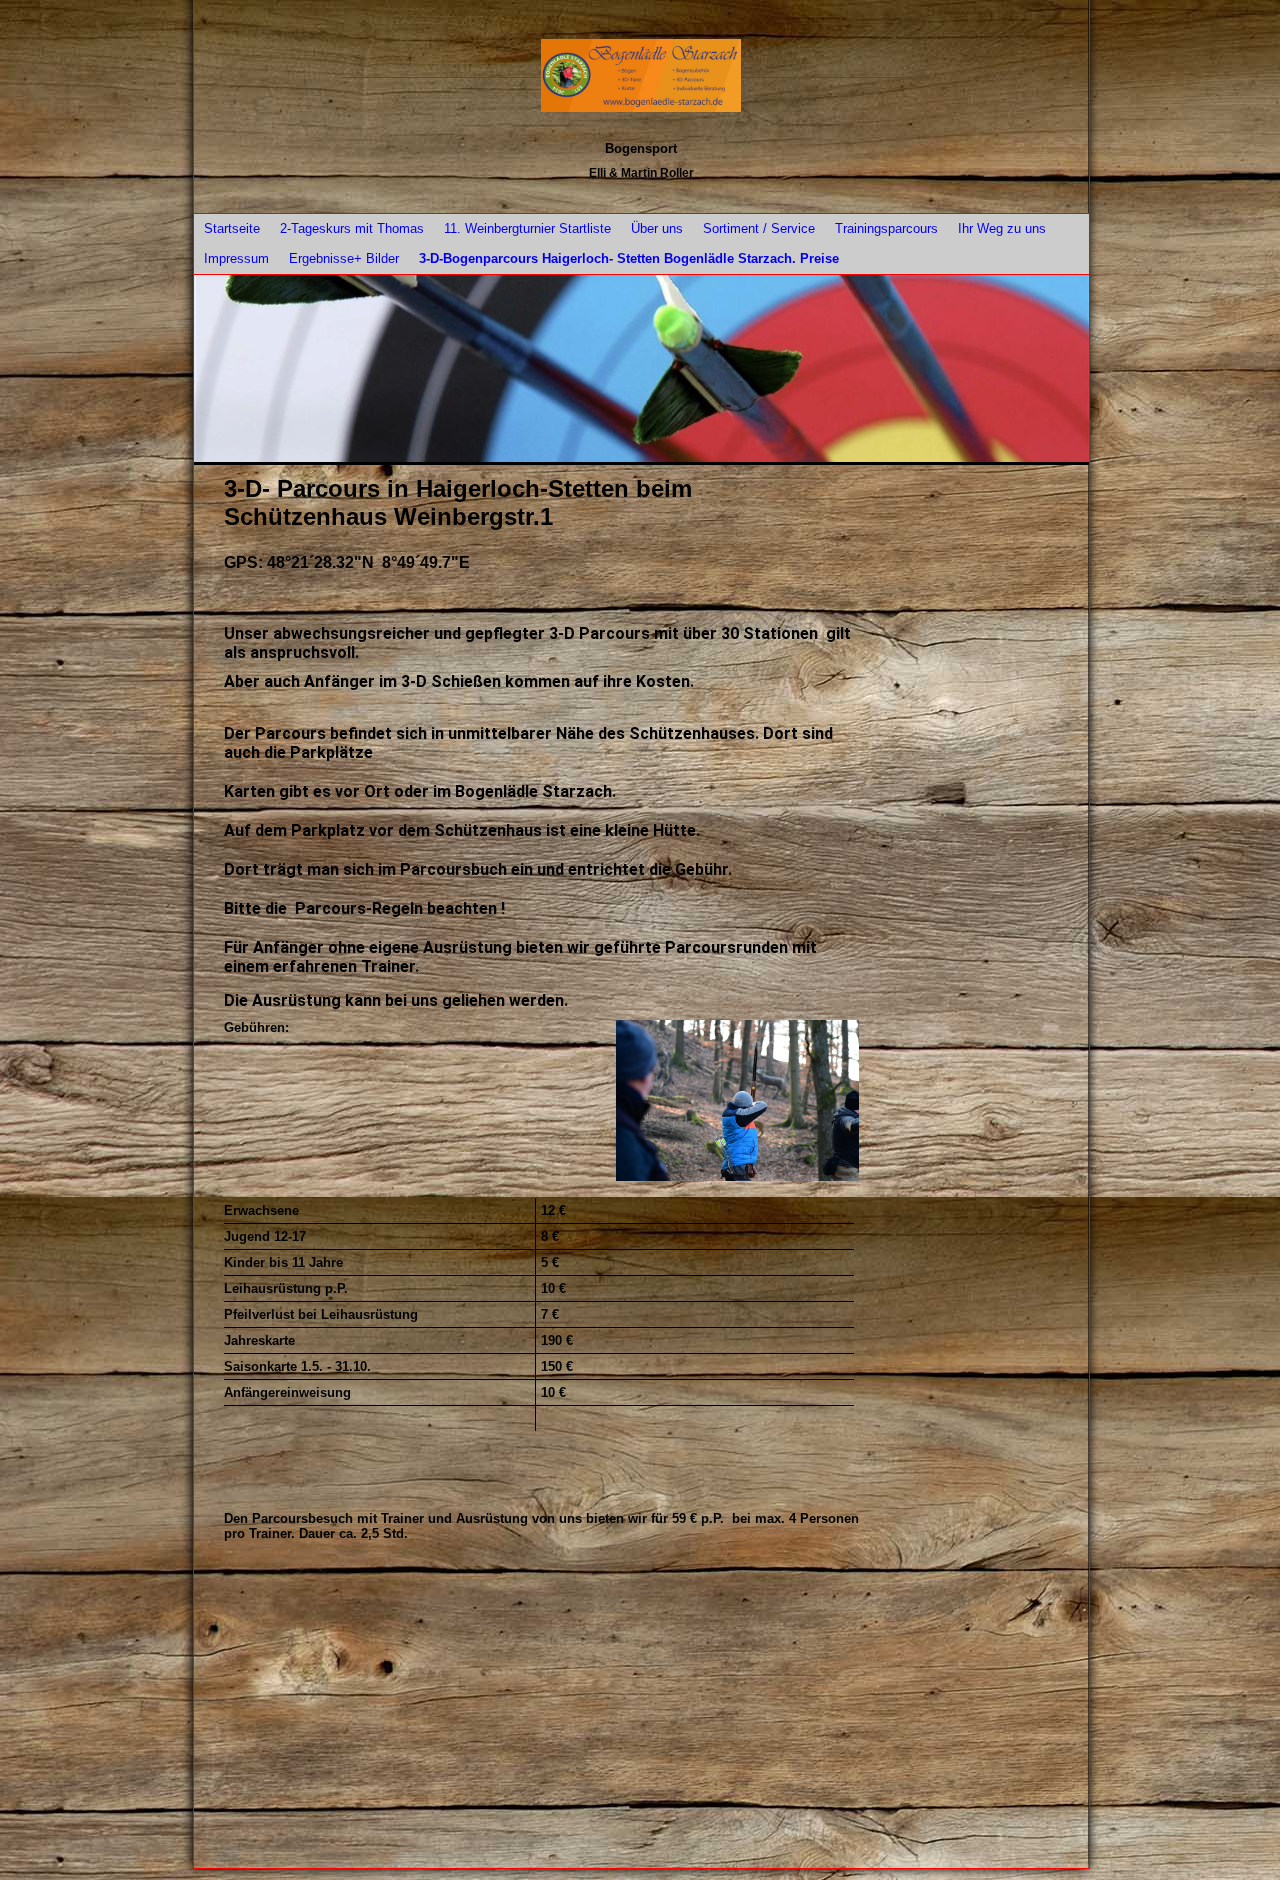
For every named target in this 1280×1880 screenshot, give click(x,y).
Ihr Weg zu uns (1002, 228)
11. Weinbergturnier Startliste (527, 228)
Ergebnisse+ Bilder (344, 258)
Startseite (232, 228)
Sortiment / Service (759, 228)
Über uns (657, 228)
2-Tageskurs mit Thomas (352, 228)
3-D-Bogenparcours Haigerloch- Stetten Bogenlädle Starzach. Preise (629, 258)
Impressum (236, 258)
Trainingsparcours (886, 228)
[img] (641, 76)
